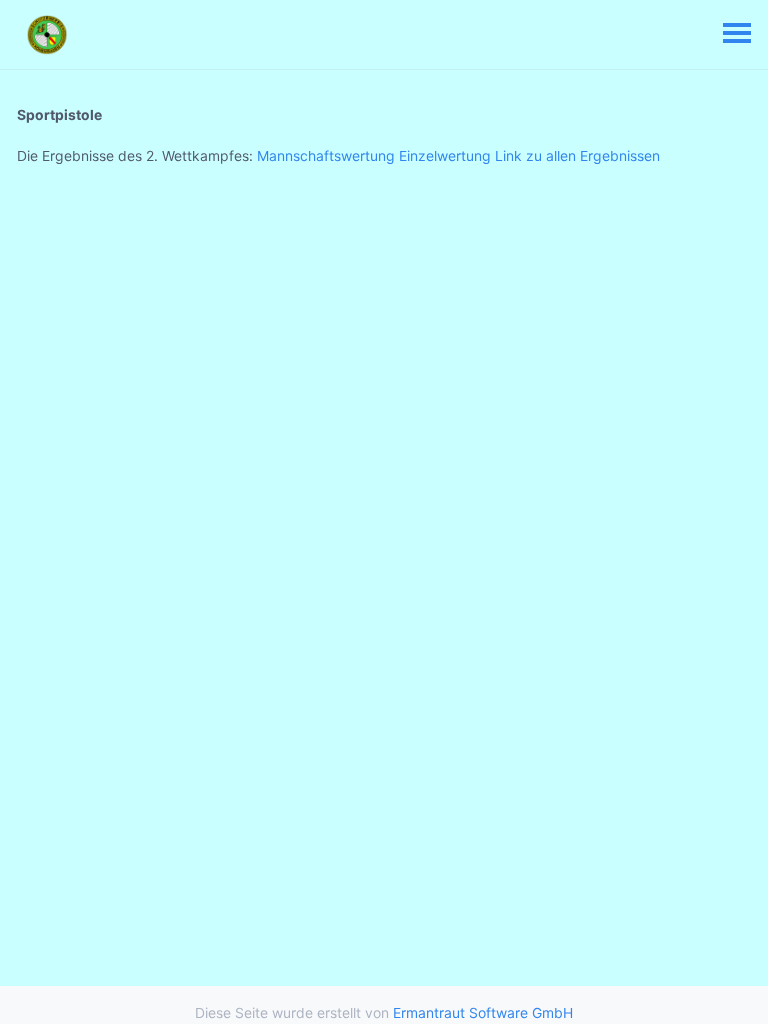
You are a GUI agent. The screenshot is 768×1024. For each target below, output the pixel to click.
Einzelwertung (445, 155)
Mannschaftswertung (326, 155)
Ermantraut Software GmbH (483, 1012)
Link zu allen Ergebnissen (577, 155)
